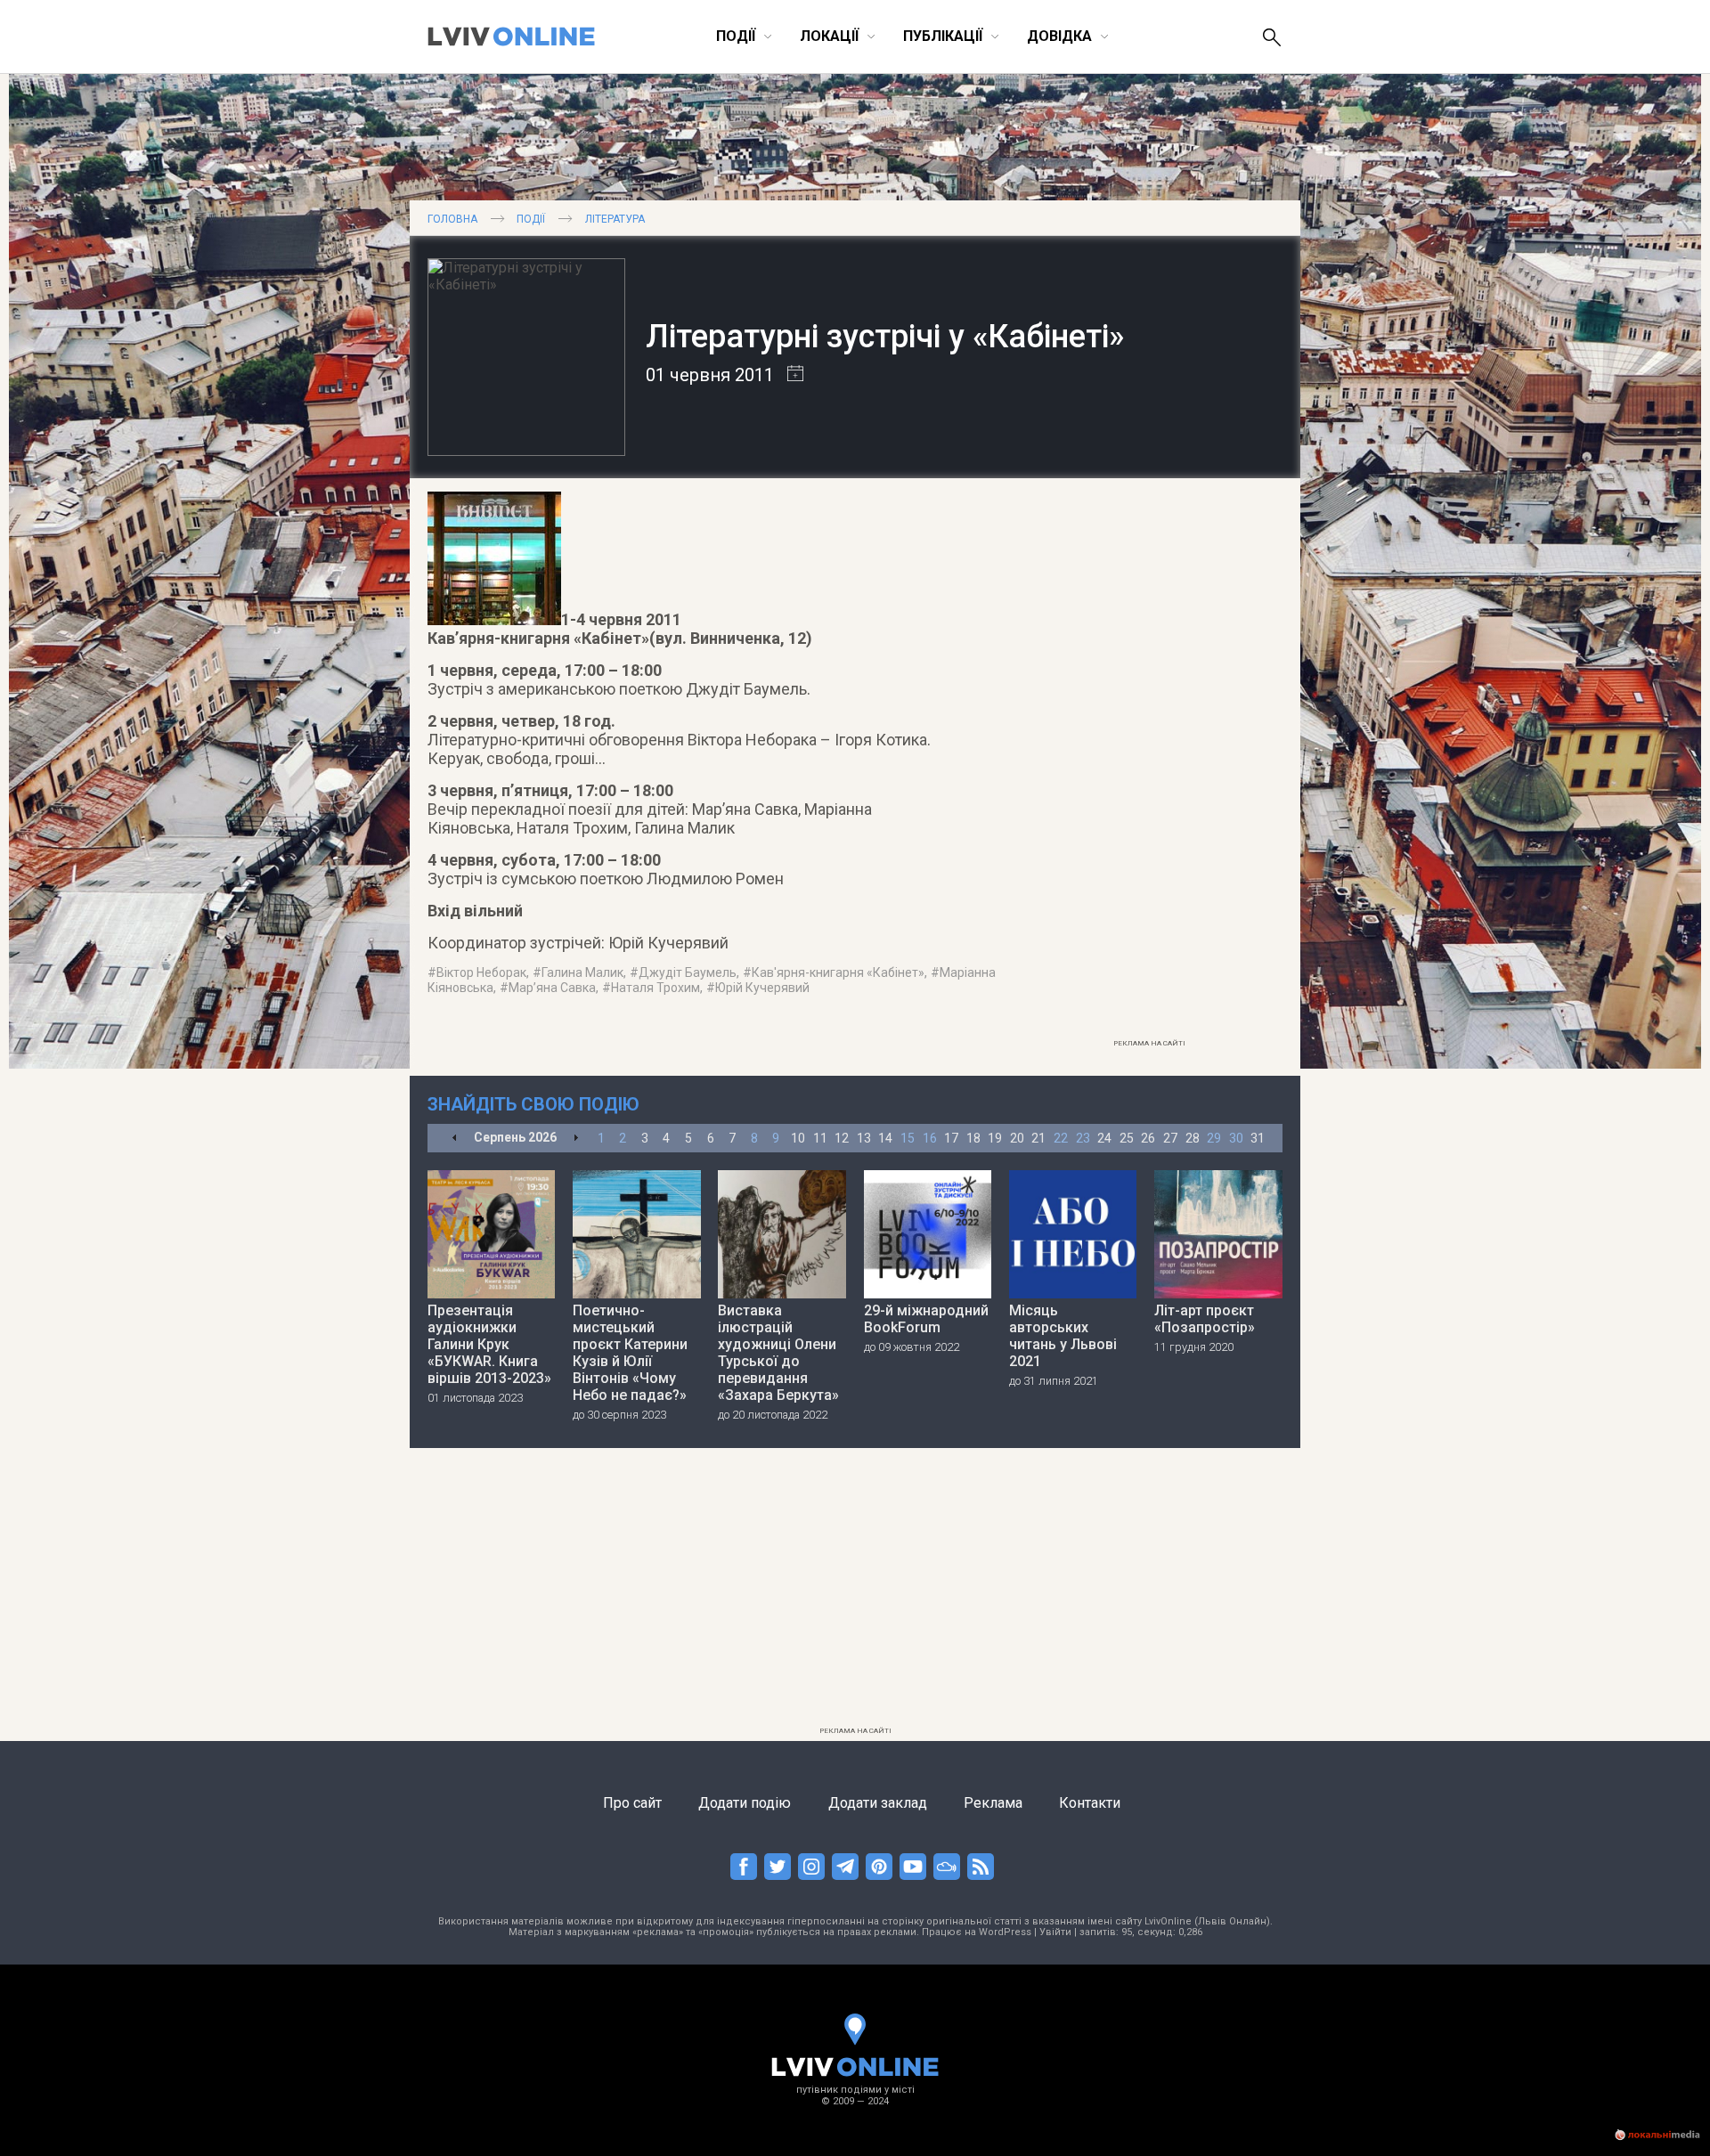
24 (1104, 1138)
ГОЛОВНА (452, 219)
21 (1038, 1138)
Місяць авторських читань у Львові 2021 (1063, 1336)
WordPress (1005, 1932)
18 (973, 1138)
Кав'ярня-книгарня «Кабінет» (838, 972)
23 (1083, 1138)
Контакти (1090, 1803)
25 (1127, 1138)
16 (930, 1138)
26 (1148, 1138)
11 (820, 1138)
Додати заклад (878, 1803)
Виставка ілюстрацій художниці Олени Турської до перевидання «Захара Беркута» (778, 1353)
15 (908, 1138)
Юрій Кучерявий (762, 988)
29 (1214, 1138)
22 (1061, 1138)
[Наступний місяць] (576, 1139)
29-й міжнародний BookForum (926, 1319)
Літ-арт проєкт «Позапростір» (1205, 1319)
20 (1017, 1138)
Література (615, 219)
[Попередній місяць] (455, 1139)
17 (951, 1138)
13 (864, 1138)
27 (1170, 1138)
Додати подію (745, 1803)
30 (1236, 1138)
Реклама (993, 1803)
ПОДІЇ (531, 219)
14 (885, 1138)
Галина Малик (582, 972)
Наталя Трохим (655, 988)
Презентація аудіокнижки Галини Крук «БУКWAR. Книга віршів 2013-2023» (489, 1344)
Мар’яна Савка (552, 988)
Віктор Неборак (481, 972)
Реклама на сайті (1149, 1043)
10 (798, 1138)
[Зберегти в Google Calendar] (789, 375)
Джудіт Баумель (688, 972)
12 (842, 1138)
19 (995, 1138)
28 (1193, 1138)
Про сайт (632, 1803)
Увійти (1055, 1932)
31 (1258, 1138)
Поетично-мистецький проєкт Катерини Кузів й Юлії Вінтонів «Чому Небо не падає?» (630, 1353)
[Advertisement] (1149, 763)
